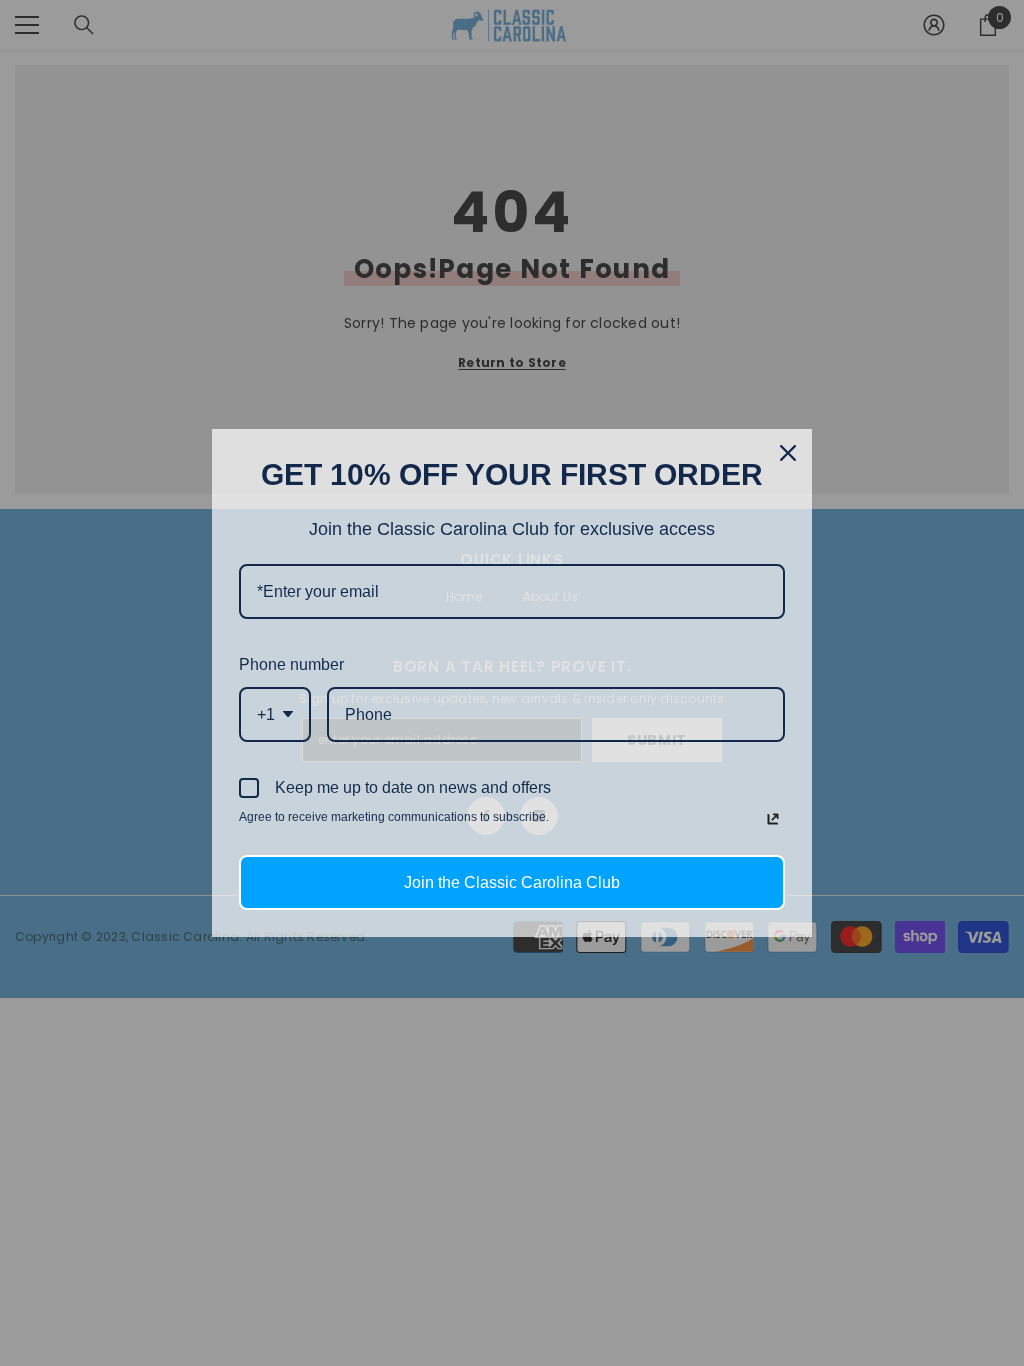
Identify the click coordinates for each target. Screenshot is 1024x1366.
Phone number (291, 664)
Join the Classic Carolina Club (512, 882)
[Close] (788, 453)
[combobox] (275, 714)
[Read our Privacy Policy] (773, 819)
